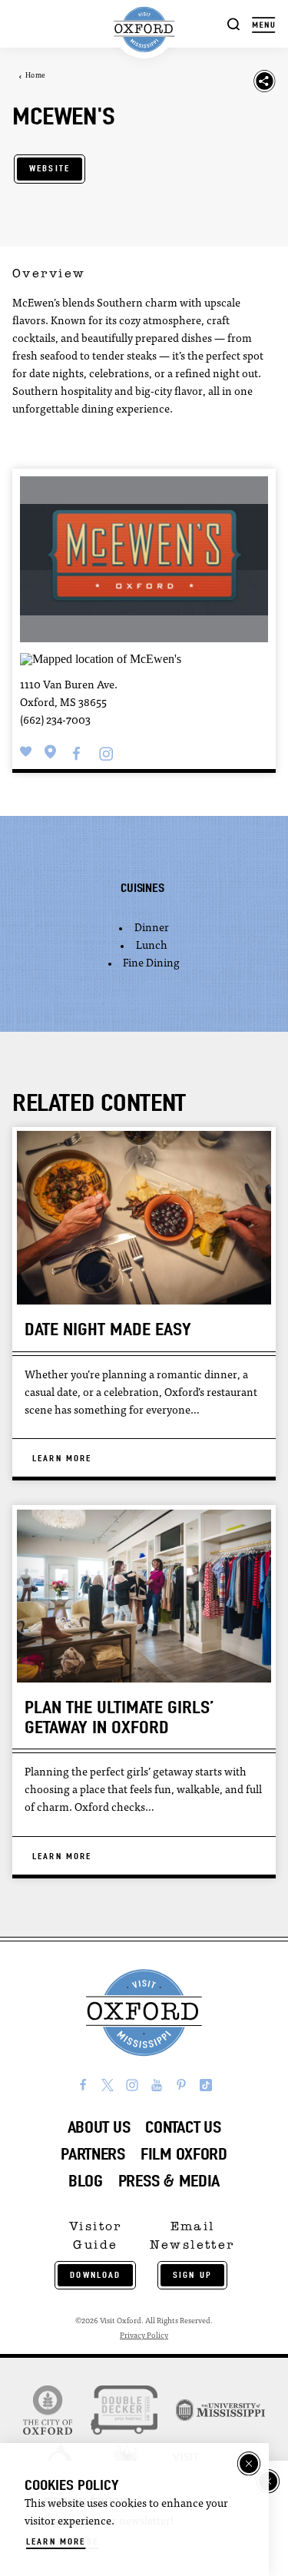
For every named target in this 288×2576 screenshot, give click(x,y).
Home (35, 76)
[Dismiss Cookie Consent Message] (249, 2464)
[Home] (144, 30)
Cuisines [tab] (142, 888)
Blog (86, 2181)
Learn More (56, 2541)
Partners (93, 2154)
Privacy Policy (144, 2336)
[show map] (51, 752)
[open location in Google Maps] (101, 657)
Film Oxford (184, 2154)
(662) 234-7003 (55, 721)
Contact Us (183, 2127)
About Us (99, 2127)
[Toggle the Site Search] (234, 23)
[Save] (26, 752)
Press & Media (169, 2181)
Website (50, 168)
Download (95, 2275)
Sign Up (192, 2275)
